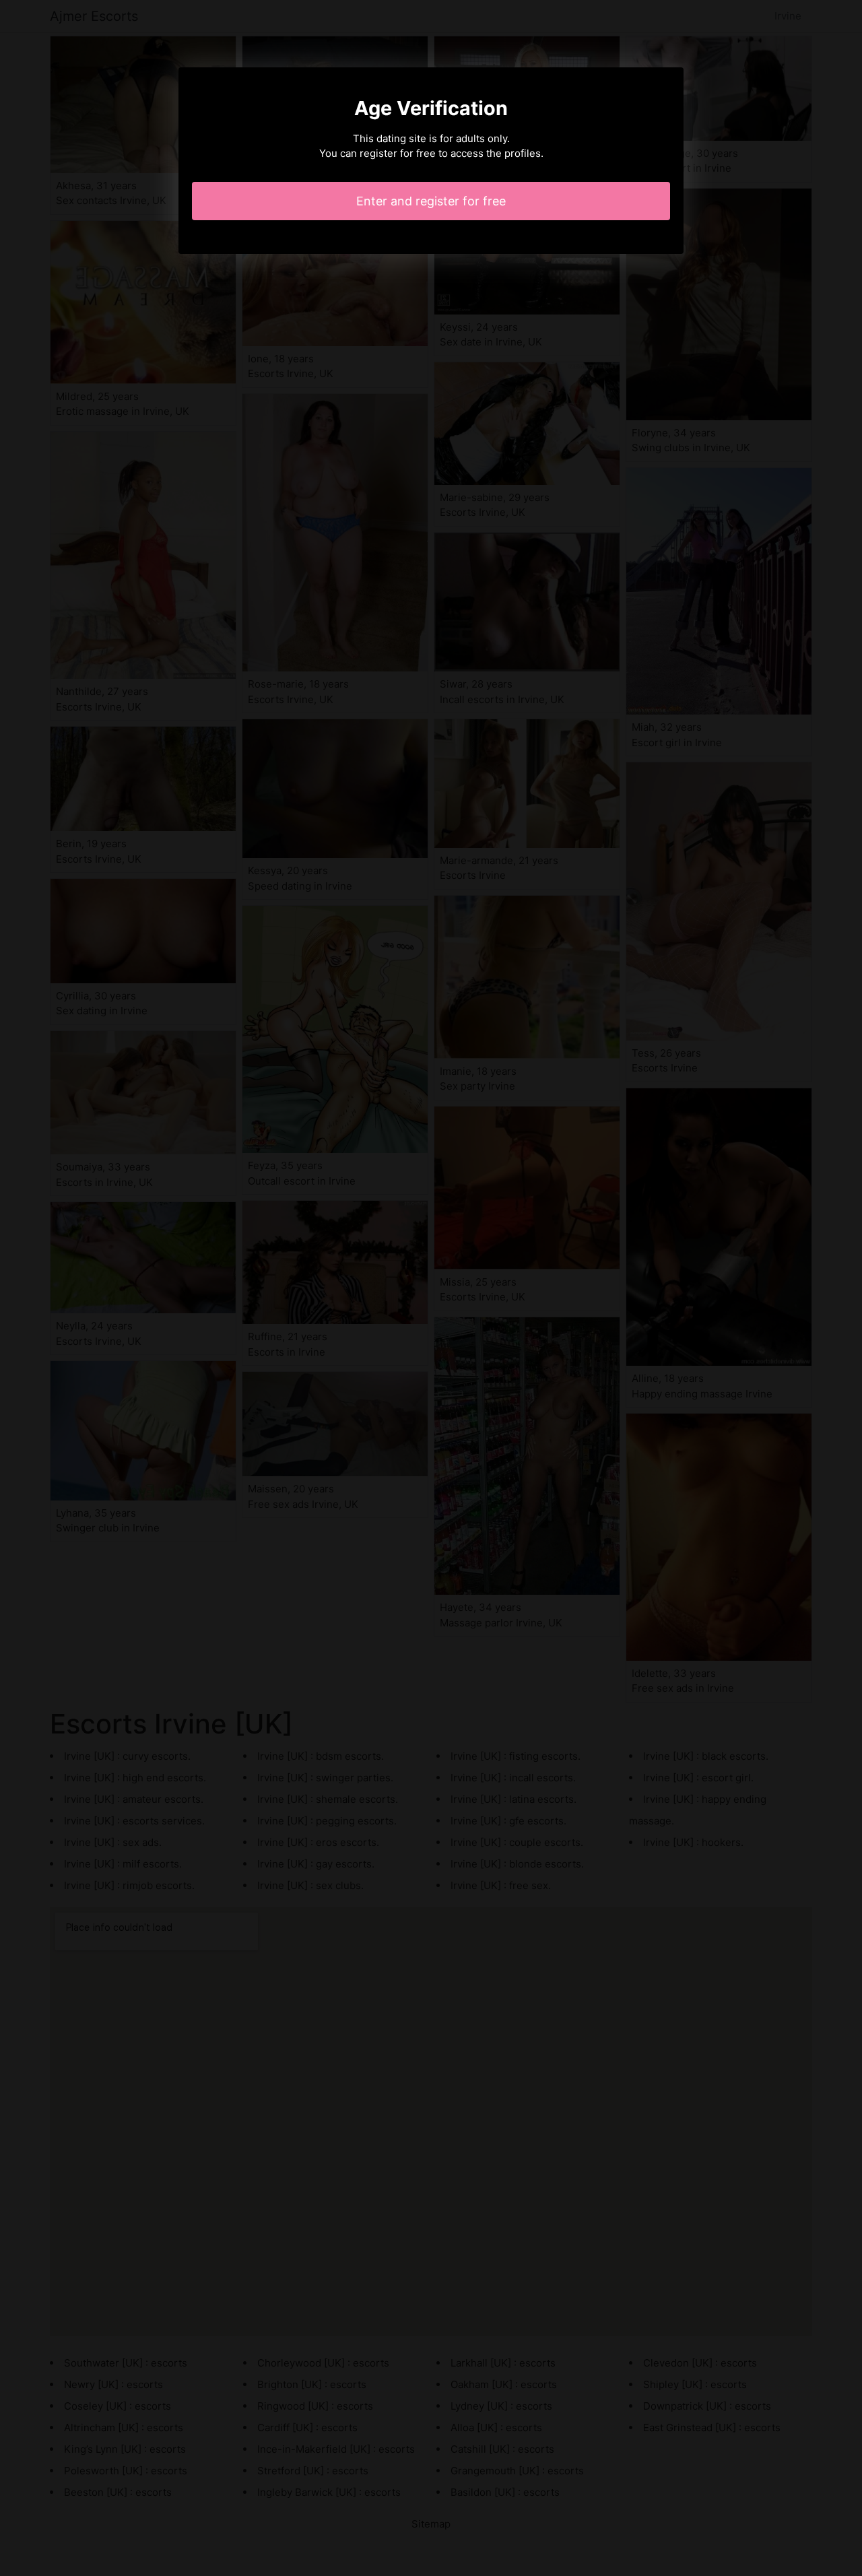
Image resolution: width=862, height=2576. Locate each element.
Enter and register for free (431, 201)
